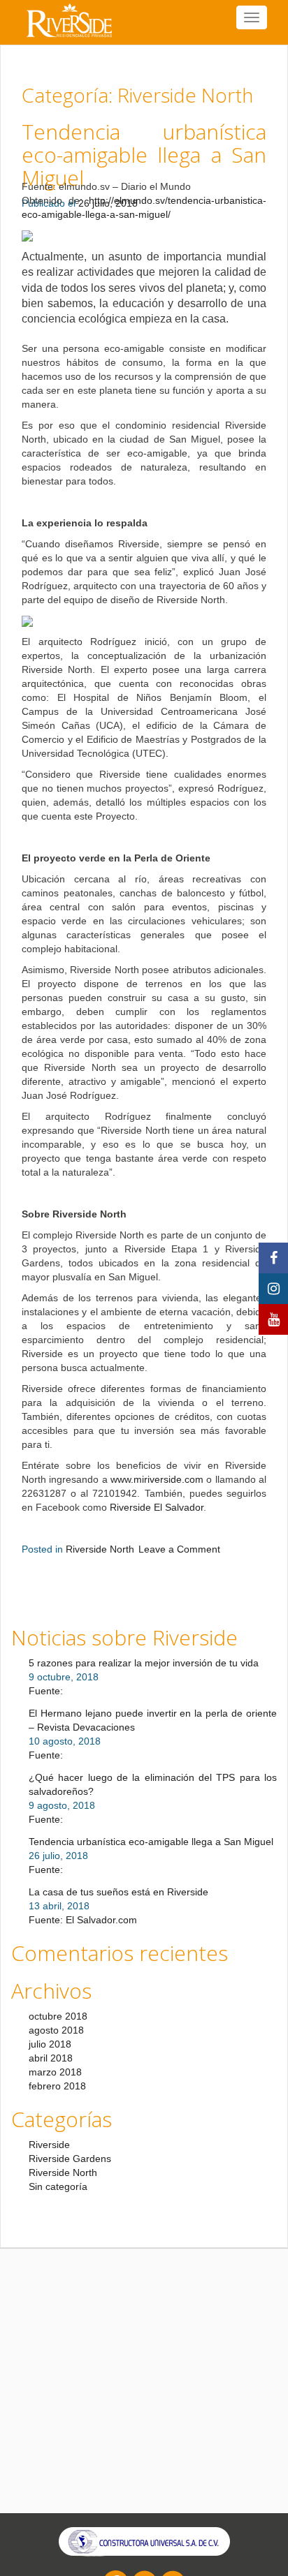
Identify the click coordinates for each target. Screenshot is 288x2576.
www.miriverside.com (157, 1479)
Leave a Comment (179, 1549)
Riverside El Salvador (157, 1507)
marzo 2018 (55, 2072)
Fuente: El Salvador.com (83, 1920)
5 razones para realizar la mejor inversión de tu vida (144, 1663)
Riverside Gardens (70, 2159)
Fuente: (46, 1691)
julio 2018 (50, 2044)
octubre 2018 (58, 2016)
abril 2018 (51, 2058)
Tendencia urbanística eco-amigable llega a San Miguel (144, 155)
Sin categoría (58, 2186)
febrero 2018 (57, 2086)
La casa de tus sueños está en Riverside (118, 1892)
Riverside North (100, 1549)
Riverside (49, 2145)
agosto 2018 (56, 2030)
